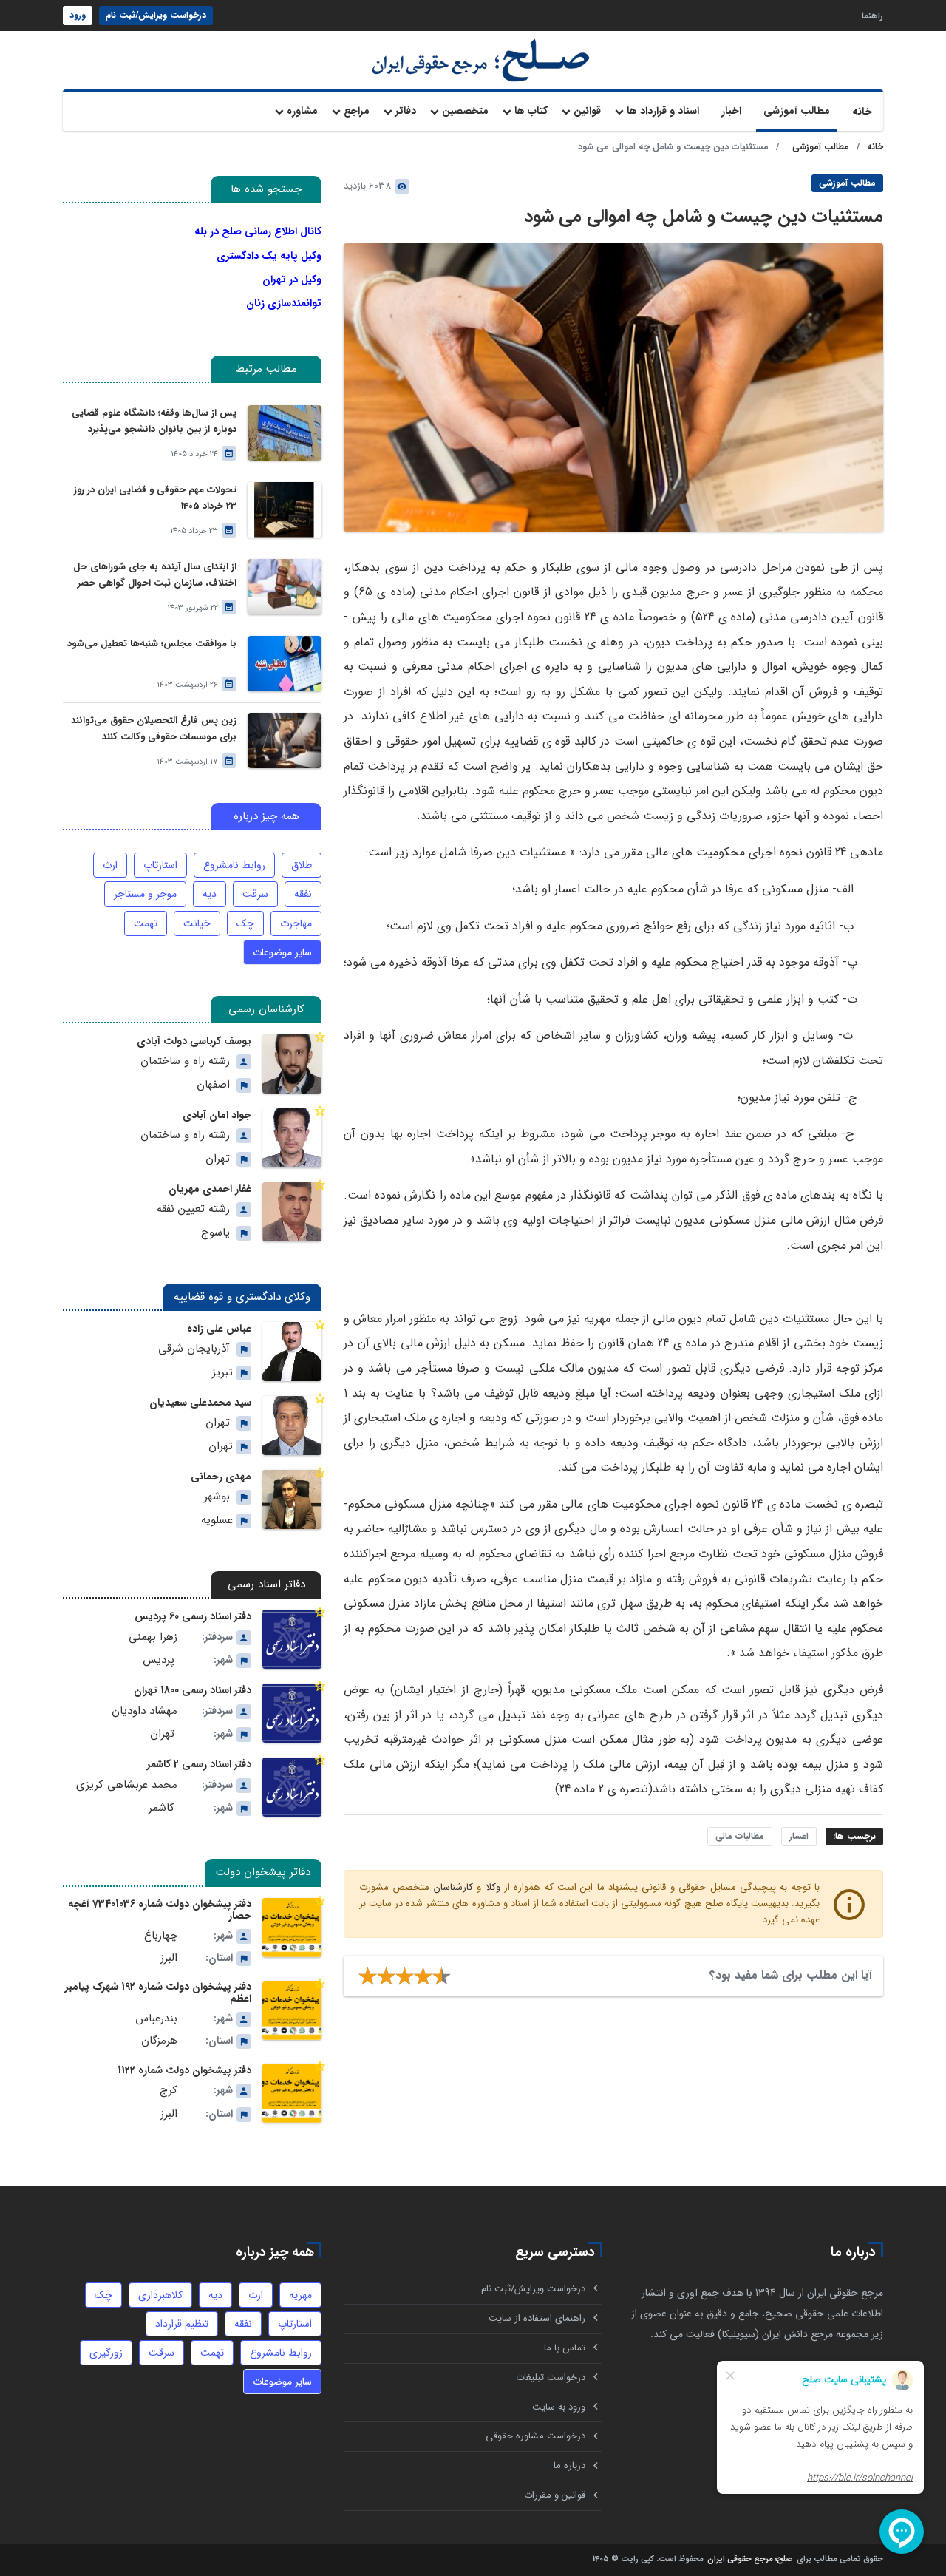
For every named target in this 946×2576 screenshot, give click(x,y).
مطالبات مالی (740, 1836)
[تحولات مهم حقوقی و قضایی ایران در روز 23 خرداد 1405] (285, 510)
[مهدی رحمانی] (292, 1499)
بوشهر (217, 1497)
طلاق (302, 865)
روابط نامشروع (234, 865)
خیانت (197, 923)
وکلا (493, 1887)
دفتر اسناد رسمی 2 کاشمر (199, 1764)
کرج (169, 2091)
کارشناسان (453, 1887)
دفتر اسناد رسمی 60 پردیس (193, 1616)
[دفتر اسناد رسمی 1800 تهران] (292, 1713)
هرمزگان (159, 2041)
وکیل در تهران (292, 279)
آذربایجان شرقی (194, 1349)
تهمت (146, 923)
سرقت (255, 894)
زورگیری (106, 2353)
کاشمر (161, 1808)
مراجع (357, 111)
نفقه (303, 894)
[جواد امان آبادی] (292, 1138)
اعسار (799, 1836)
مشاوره (302, 111)
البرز (169, 1958)
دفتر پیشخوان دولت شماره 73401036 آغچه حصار (160, 1910)
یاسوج (215, 1233)
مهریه (300, 2295)
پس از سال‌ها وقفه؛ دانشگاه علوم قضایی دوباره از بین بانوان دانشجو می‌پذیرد (154, 421)
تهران (218, 1159)
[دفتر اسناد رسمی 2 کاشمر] (292, 1787)
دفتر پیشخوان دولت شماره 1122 (184, 2070)
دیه (210, 894)
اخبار (731, 111)
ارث (110, 865)
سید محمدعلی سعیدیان (200, 1403)
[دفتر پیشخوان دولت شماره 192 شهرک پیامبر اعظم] (292, 2010)
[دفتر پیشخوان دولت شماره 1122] (292, 2093)
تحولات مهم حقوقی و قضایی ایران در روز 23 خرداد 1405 (155, 498)
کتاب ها (531, 111)
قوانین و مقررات (555, 2495)
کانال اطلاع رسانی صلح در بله (258, 231)
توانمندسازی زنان (284, 303)
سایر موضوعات (282, 952)
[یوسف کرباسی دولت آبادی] (292, 1064)
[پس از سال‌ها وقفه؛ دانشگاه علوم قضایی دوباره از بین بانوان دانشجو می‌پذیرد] (285, 433)
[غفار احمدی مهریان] (292, 1212)
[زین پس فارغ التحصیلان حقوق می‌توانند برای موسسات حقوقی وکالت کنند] (285, 740)
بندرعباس (156, 2019)
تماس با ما (565, 2348)
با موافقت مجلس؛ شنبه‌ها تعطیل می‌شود (152, 644)
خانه (862, 112)
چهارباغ (161, 1936)
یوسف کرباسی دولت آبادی (194, 1041)
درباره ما (569, 2465)
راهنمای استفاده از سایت (537, 2318)
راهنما (872, 15)
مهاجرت (296, 923)
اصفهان (213, 1085)
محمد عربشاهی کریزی (127, 1785)
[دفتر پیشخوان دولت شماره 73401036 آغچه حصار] (292, 1928)
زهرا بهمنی (153, 1637)
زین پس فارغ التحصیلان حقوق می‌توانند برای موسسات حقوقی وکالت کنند (154, 729)
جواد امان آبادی (217, 1115)
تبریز (222, 1373)
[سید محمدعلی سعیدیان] (292, 1426)
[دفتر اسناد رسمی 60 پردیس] (292, 1639)
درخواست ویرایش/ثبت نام (156, 15)
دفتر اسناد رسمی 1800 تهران (193, 1690)
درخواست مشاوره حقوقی (535, 2436)
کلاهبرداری (160, 2295)
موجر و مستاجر (145, 894)
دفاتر (406, 111)
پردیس (159, 1660)
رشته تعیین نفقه (193, 1209)
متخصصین (465, 111)
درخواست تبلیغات (551, 2377)
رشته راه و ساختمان (185, 1061)
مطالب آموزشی (797, 111)
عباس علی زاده (219, 1329)
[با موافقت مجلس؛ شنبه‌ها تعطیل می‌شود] (285, 664)
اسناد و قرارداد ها (663, 111)
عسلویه (217, 1521)
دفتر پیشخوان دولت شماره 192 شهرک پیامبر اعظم (158, 1993)
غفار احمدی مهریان (210, 1189)
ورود (78, 15)
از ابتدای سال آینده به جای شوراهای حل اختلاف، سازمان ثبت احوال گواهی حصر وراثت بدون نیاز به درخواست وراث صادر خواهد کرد (155, 576)
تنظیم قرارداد (182, 2324)
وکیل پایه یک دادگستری (269, 256)
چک (245, 923)
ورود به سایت (559, 2407)
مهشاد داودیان (144, 1711)
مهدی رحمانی (221, 1477)
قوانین (587, 111)
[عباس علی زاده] (292, 1352)
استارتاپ (160, 865)
